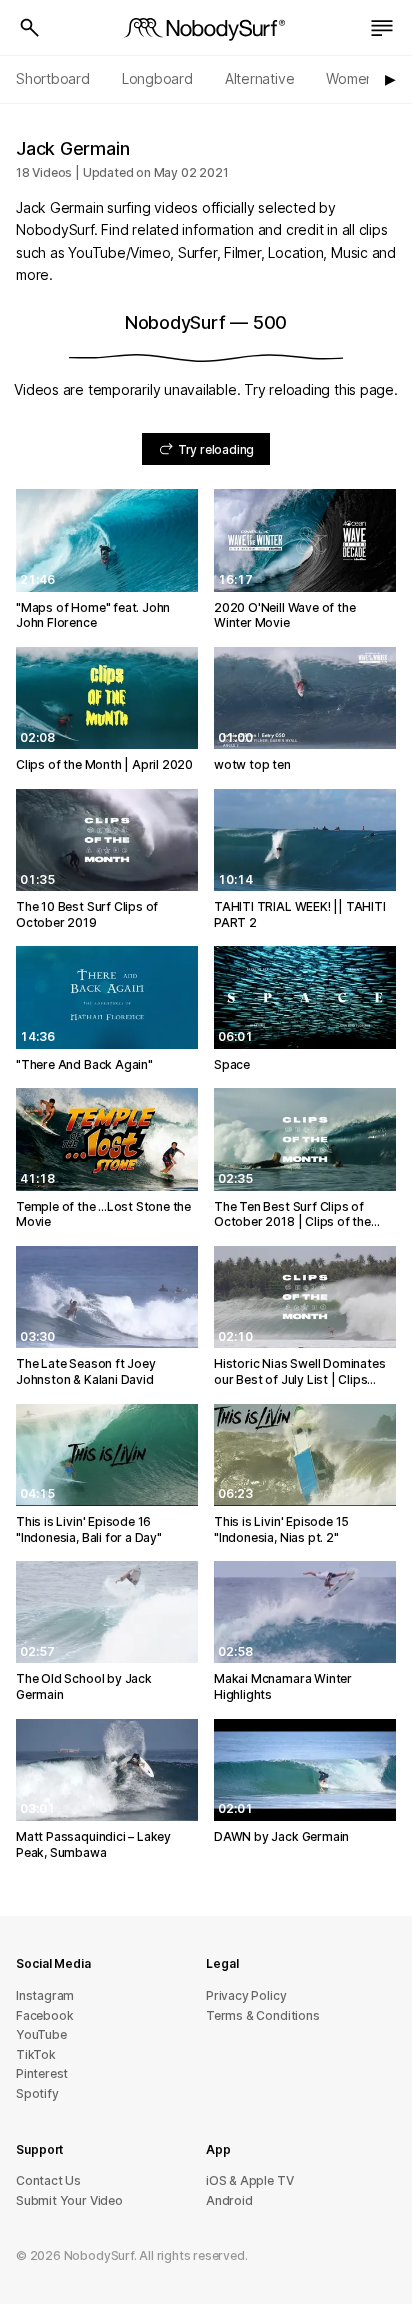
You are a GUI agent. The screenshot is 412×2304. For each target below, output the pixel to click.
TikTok (36, 2054)
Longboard (157, 78)
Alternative (260, 78)
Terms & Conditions (263, 2015)
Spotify (37, 2093)
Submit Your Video (69, 2200)
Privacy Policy (246, 1995)
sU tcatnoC (48, 2180)
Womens (353, 78)
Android (229, 2200)
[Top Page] (206, 28)
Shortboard (53, 78)
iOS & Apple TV (249, 2180)
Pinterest (42, 2073)
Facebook (44, 2015)
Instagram (45, 1995)
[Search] (30, 28)
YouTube (41, 2034)
